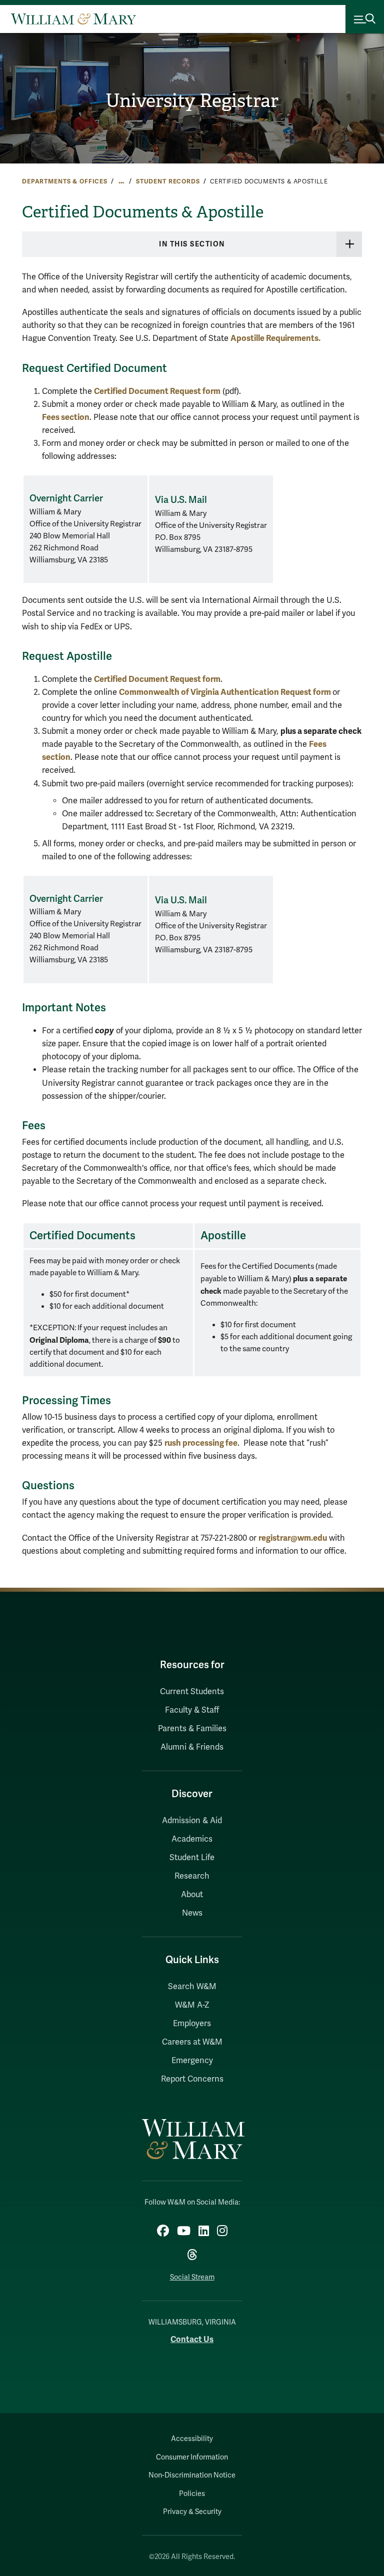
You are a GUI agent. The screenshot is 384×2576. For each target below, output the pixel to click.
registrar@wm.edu (293, 1538)
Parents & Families (192, 1729)
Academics (192, 1839)
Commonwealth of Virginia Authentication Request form (226, 692)
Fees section (66, 417)
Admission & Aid (192, 1821)
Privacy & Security (192, 2512)
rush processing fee (201, 1443)
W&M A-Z (192, 2005)
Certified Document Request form (157, 391)
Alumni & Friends (192, 1747)
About (192, 1895)
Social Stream (192, 2277)
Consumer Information (192, 2457)
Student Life (192, 1858)
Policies (192, 2494)
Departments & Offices (65, 181)
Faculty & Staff (192, 1710)
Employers (192, 2024)
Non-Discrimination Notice (192, 2475)
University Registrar (192, 101)
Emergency (192, 2061)
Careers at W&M (192, 2042)
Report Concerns (192, 2079)
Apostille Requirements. (275, 338)
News (192, 1913)
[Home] (73, 19)
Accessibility (192, 2439)
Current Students (192, 1692)
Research (192, 1876)
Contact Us (192, 2339)
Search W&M (192, 1987)
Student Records (168, 181)
